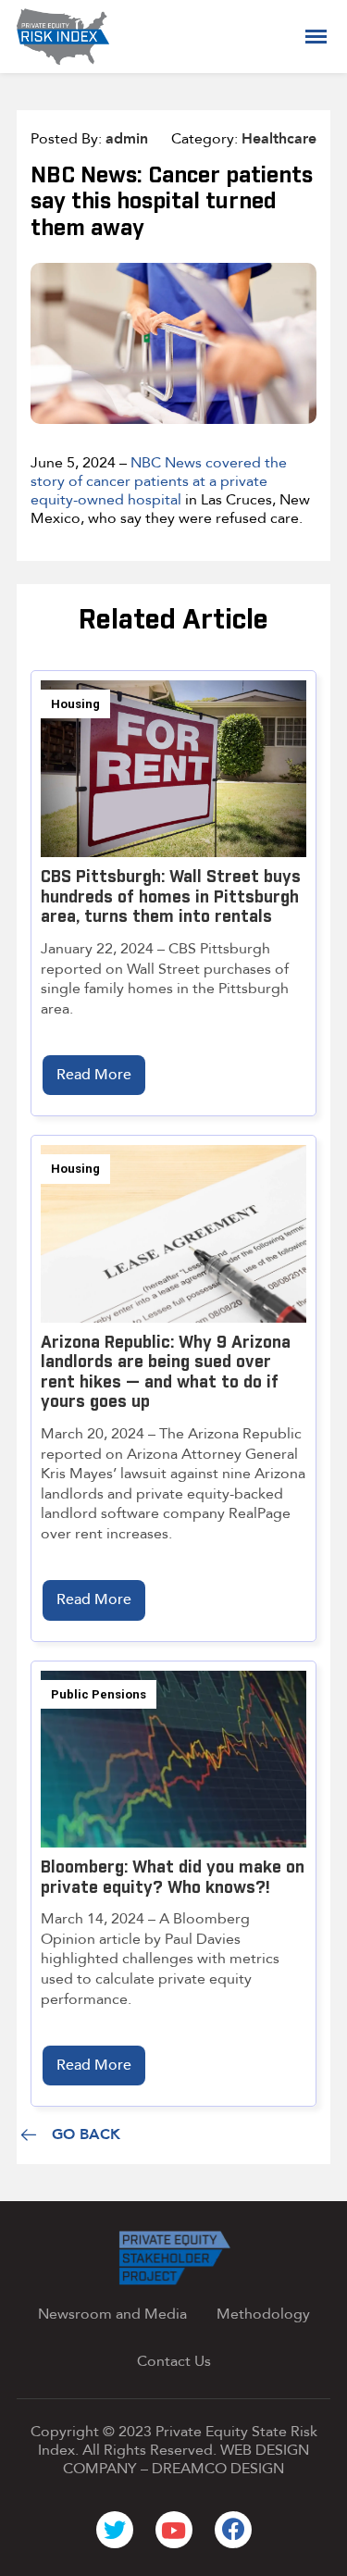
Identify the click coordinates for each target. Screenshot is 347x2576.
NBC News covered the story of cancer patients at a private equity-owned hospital (159, 481)
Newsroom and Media (112, 2314)
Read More (94, 1075)
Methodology (263, 2314)
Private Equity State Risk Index (178, 2441)
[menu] (316, 37)
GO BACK (86, 2135)
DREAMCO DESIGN (218, 2469)
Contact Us (174, 2361)
